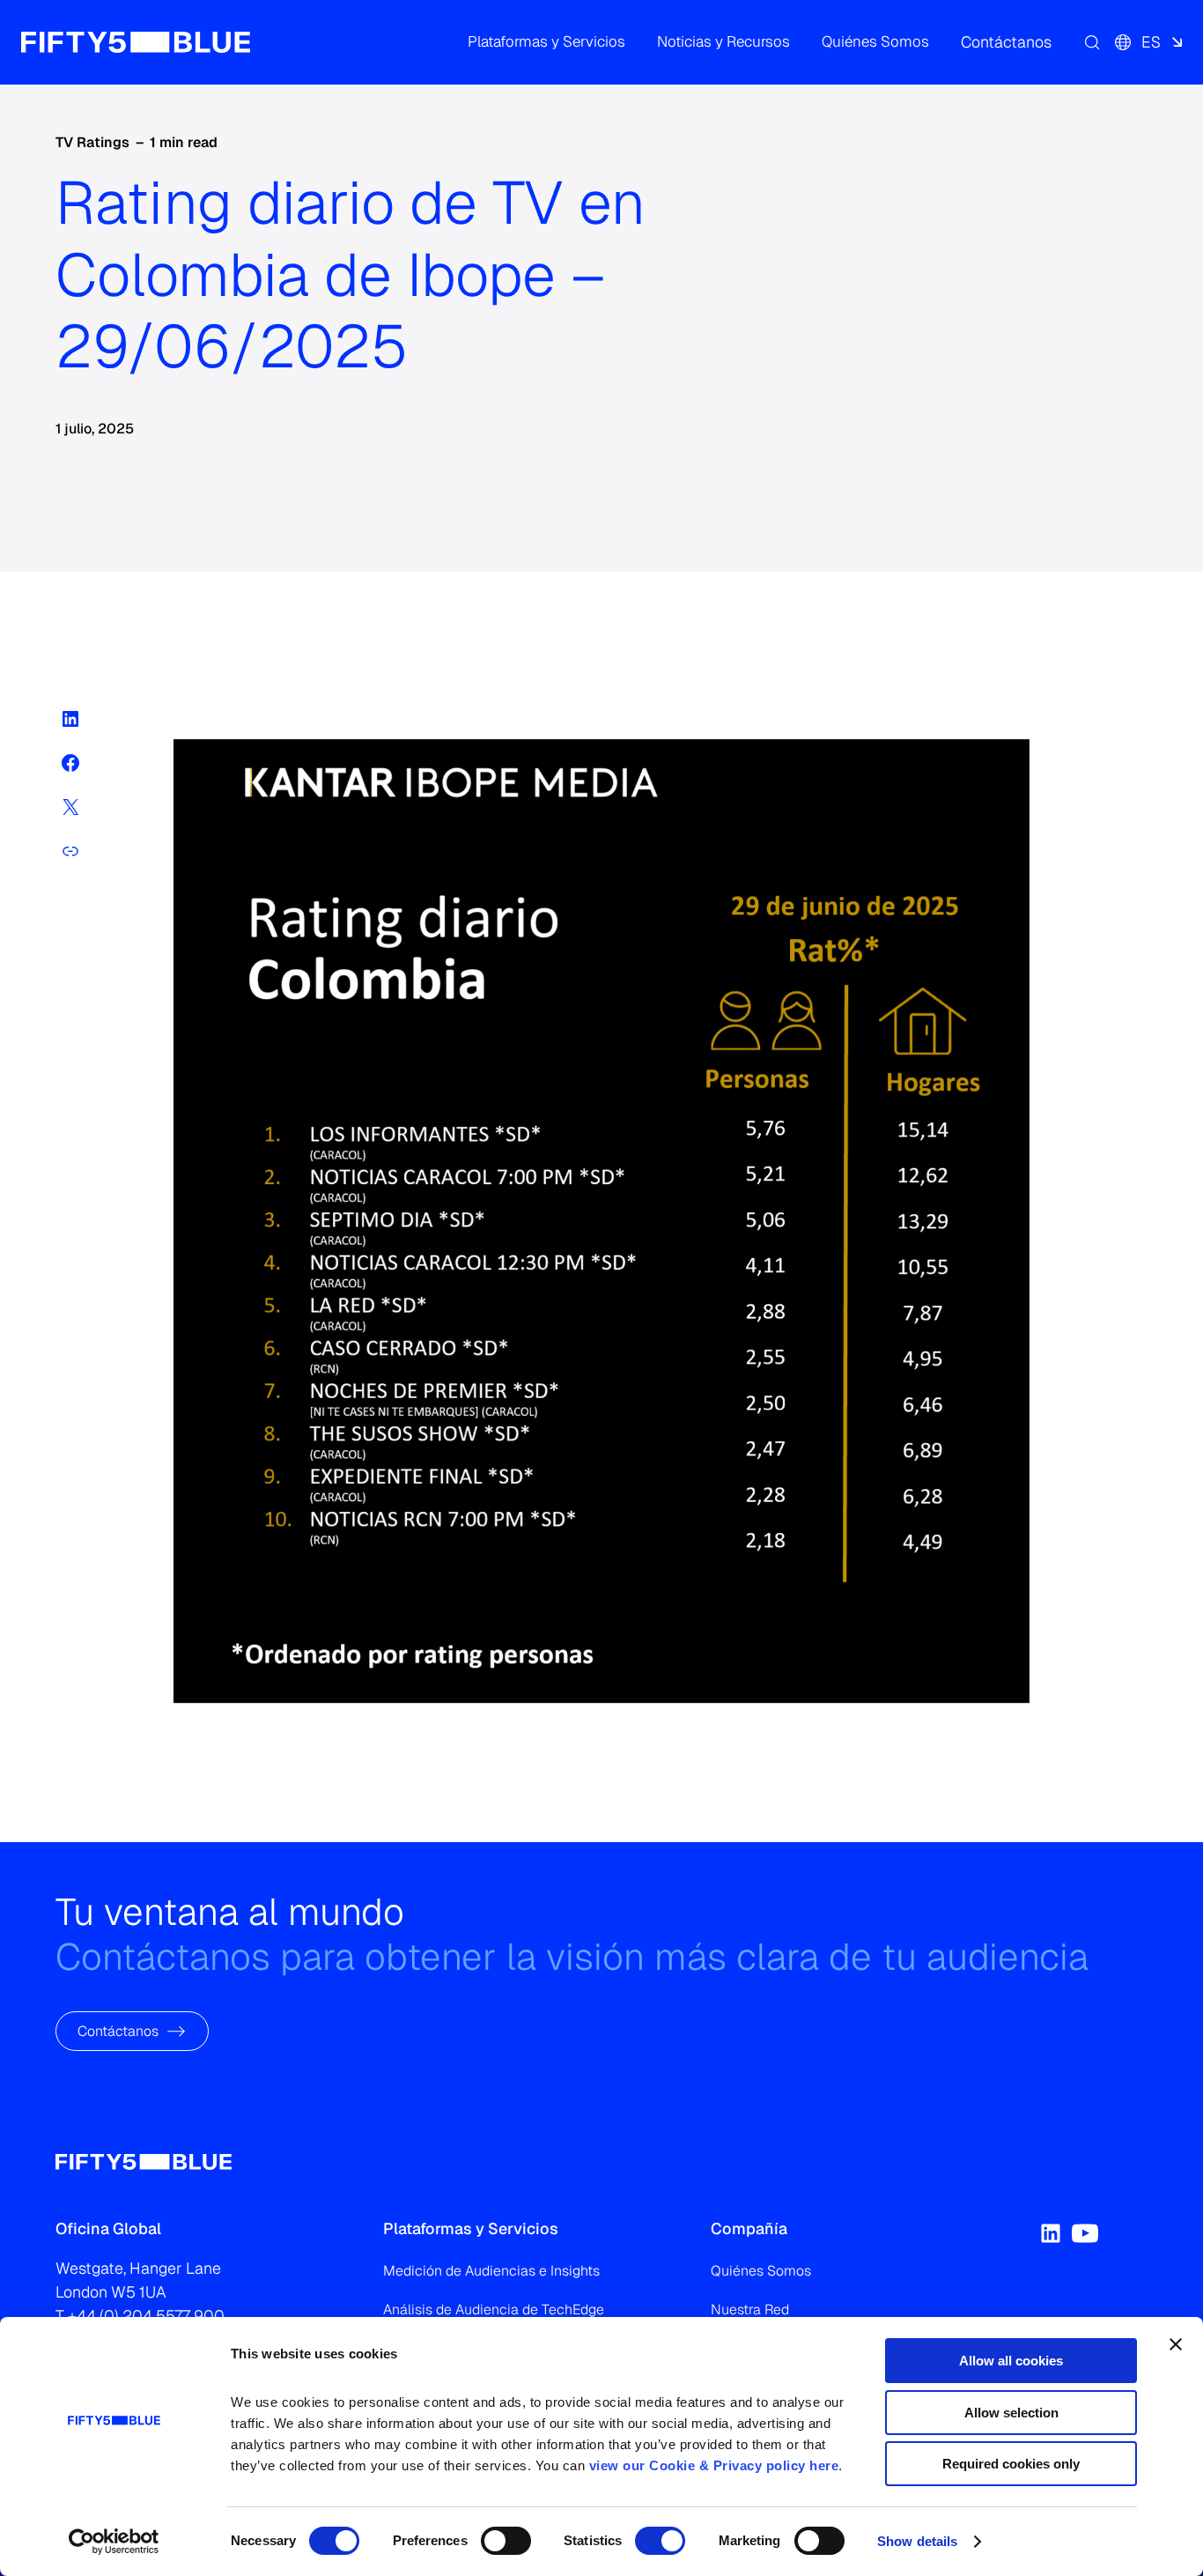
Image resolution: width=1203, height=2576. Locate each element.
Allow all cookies (1011, 2361)
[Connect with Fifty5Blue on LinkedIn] (1051, 2233)
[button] (546, 42)
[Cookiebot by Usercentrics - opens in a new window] (114, 2542)
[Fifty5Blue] (136, 42)
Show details (917, 2541)
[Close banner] (1176, 2344)
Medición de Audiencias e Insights (491, 2271)
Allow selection (1011, 2413)
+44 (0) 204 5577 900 (146, 2316)
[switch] (506, 2541)
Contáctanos (118, 2030)
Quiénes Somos (761, 2271)
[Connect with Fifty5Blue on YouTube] (1085, 2233)
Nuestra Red (750, 2310)
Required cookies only (1011, 2464)
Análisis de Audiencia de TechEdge (494, 2310)
